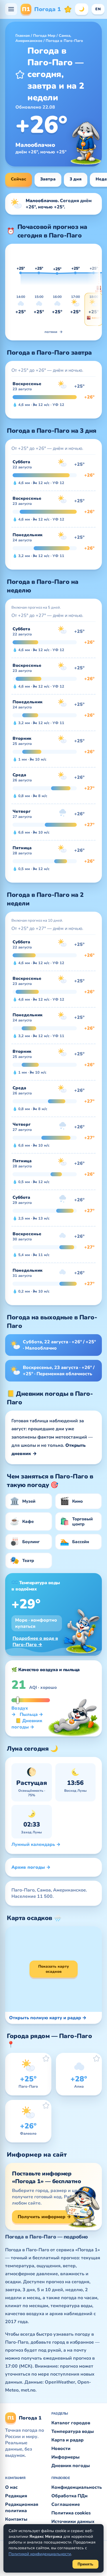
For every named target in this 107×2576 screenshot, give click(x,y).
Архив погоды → (31, 1867)
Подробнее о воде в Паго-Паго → (35, 1642)
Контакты (16, 2519)
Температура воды (73, 2431)
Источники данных (73, 2522)
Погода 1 (41, 9)
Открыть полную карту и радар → (48, 2018)
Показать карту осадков (53, 1969)
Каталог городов (71, 2423)
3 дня (76, 179)
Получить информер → (44, 2217)
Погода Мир (44, 36)
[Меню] (11, 9)
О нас (11, 2487)
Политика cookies (71, 2513)
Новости (61, 2449)
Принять (85, 2564)
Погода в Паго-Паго (64, 41)
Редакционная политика (22, 2508)
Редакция (16, 2496)
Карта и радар (67, 2440)
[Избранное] (68, 9)
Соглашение (66, 2504)
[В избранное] (20, 74)
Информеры (65, 2457)
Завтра (48, 179)
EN (98, 9)
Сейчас (19, 179)
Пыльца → (31, 1714)
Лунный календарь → (36, 1844)
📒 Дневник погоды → (27, 1724)
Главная (23, 36)
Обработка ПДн (69, 2496)
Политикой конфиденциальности (40, 2554)
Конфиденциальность (77, 2487)
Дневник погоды (71, 2466)
